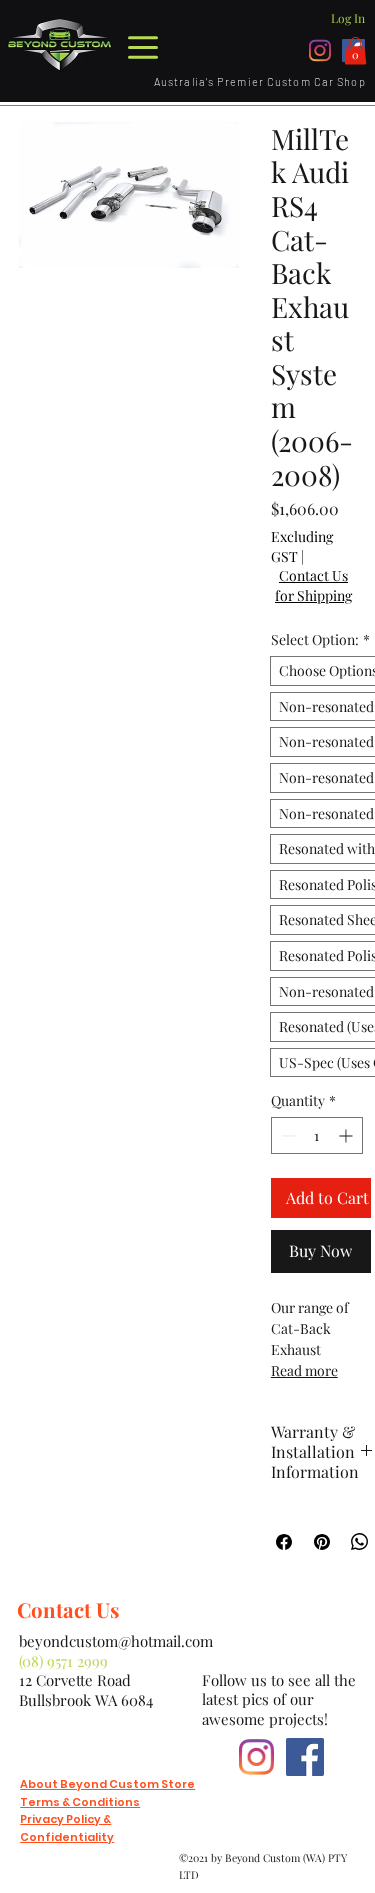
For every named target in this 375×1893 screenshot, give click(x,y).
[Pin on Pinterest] (322, 1542)
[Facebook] (305, 1757)
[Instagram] (320, 50)
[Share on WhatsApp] (360, 1542)
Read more (304, 1370)
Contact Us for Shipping (313, 585)
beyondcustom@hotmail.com (116, 1641)
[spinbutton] (317, 1135)
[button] (355, 50)
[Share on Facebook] (284, 1542)
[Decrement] (286, 1135)
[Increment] (347, 1135)
